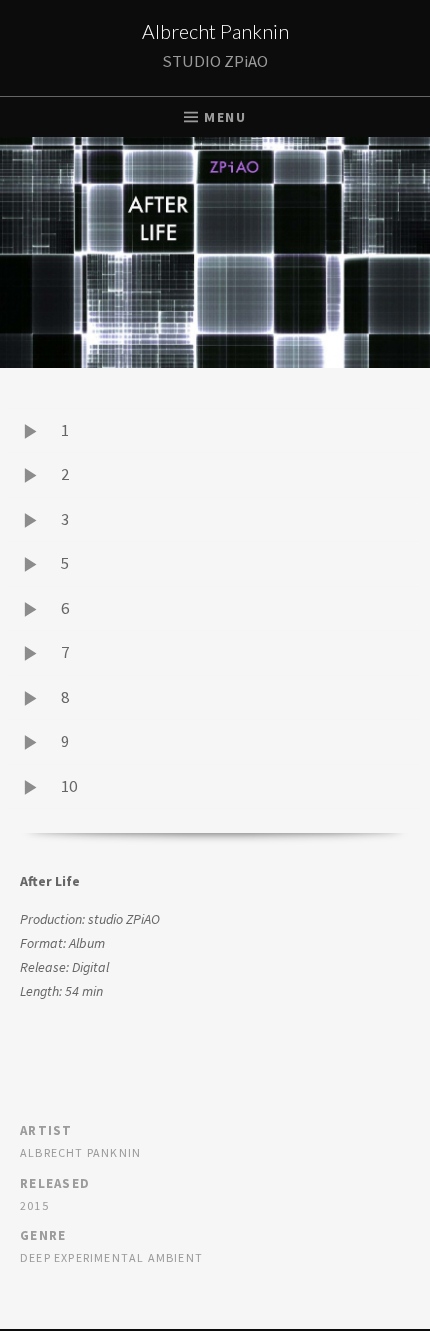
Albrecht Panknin (215, 31)
